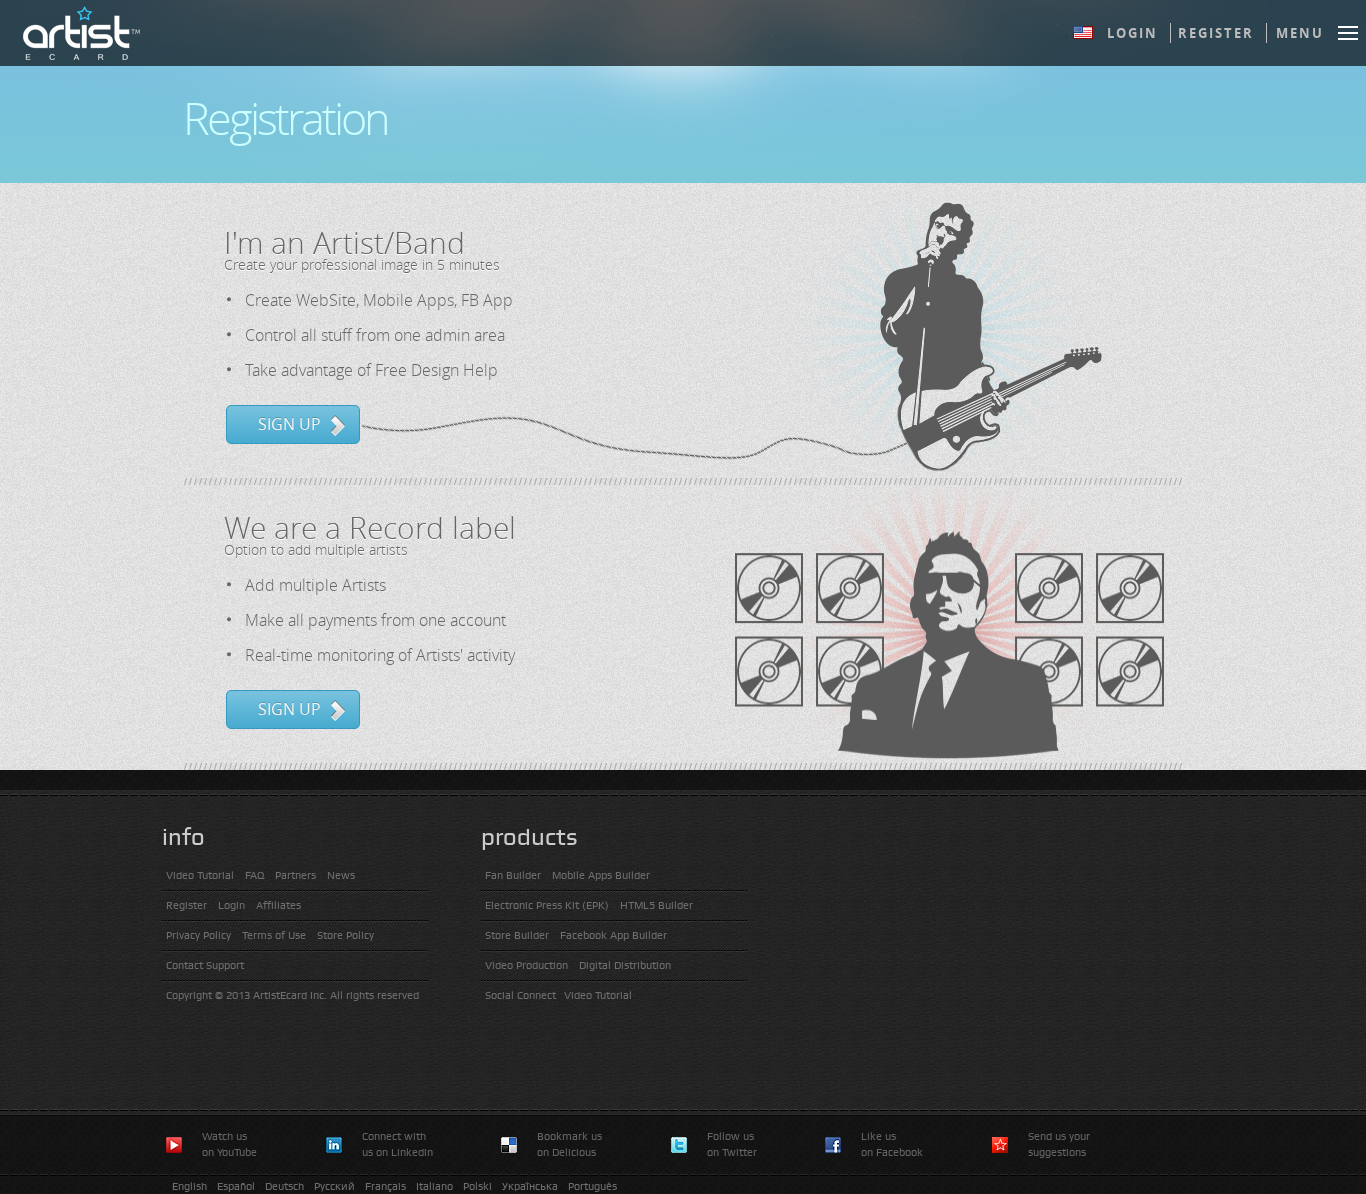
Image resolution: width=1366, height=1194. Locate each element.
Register (1216, 33)
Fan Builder (513, 875)
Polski (477, 1186)
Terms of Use (274, 935)
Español (236, 1186)
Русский (334, 1186)
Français (385, 1186)
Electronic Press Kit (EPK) (547, 905)
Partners (295, 875)
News (341, 875)
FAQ (254, 875)
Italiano (434, 1186)
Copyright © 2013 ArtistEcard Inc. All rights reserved (292, 995)
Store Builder (517, 935)
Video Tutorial (200, 875)
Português (592, 1186)
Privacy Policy (198, 935)
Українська (530, 1186)
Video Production (526, 965)
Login (1132, 33)
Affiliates (278, 905)
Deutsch (284, 1186)
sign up (289, 424)
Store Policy (345, 935)
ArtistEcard (81, 33)
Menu (1300, 33)
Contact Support (205, 965)
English (189, 1186)
